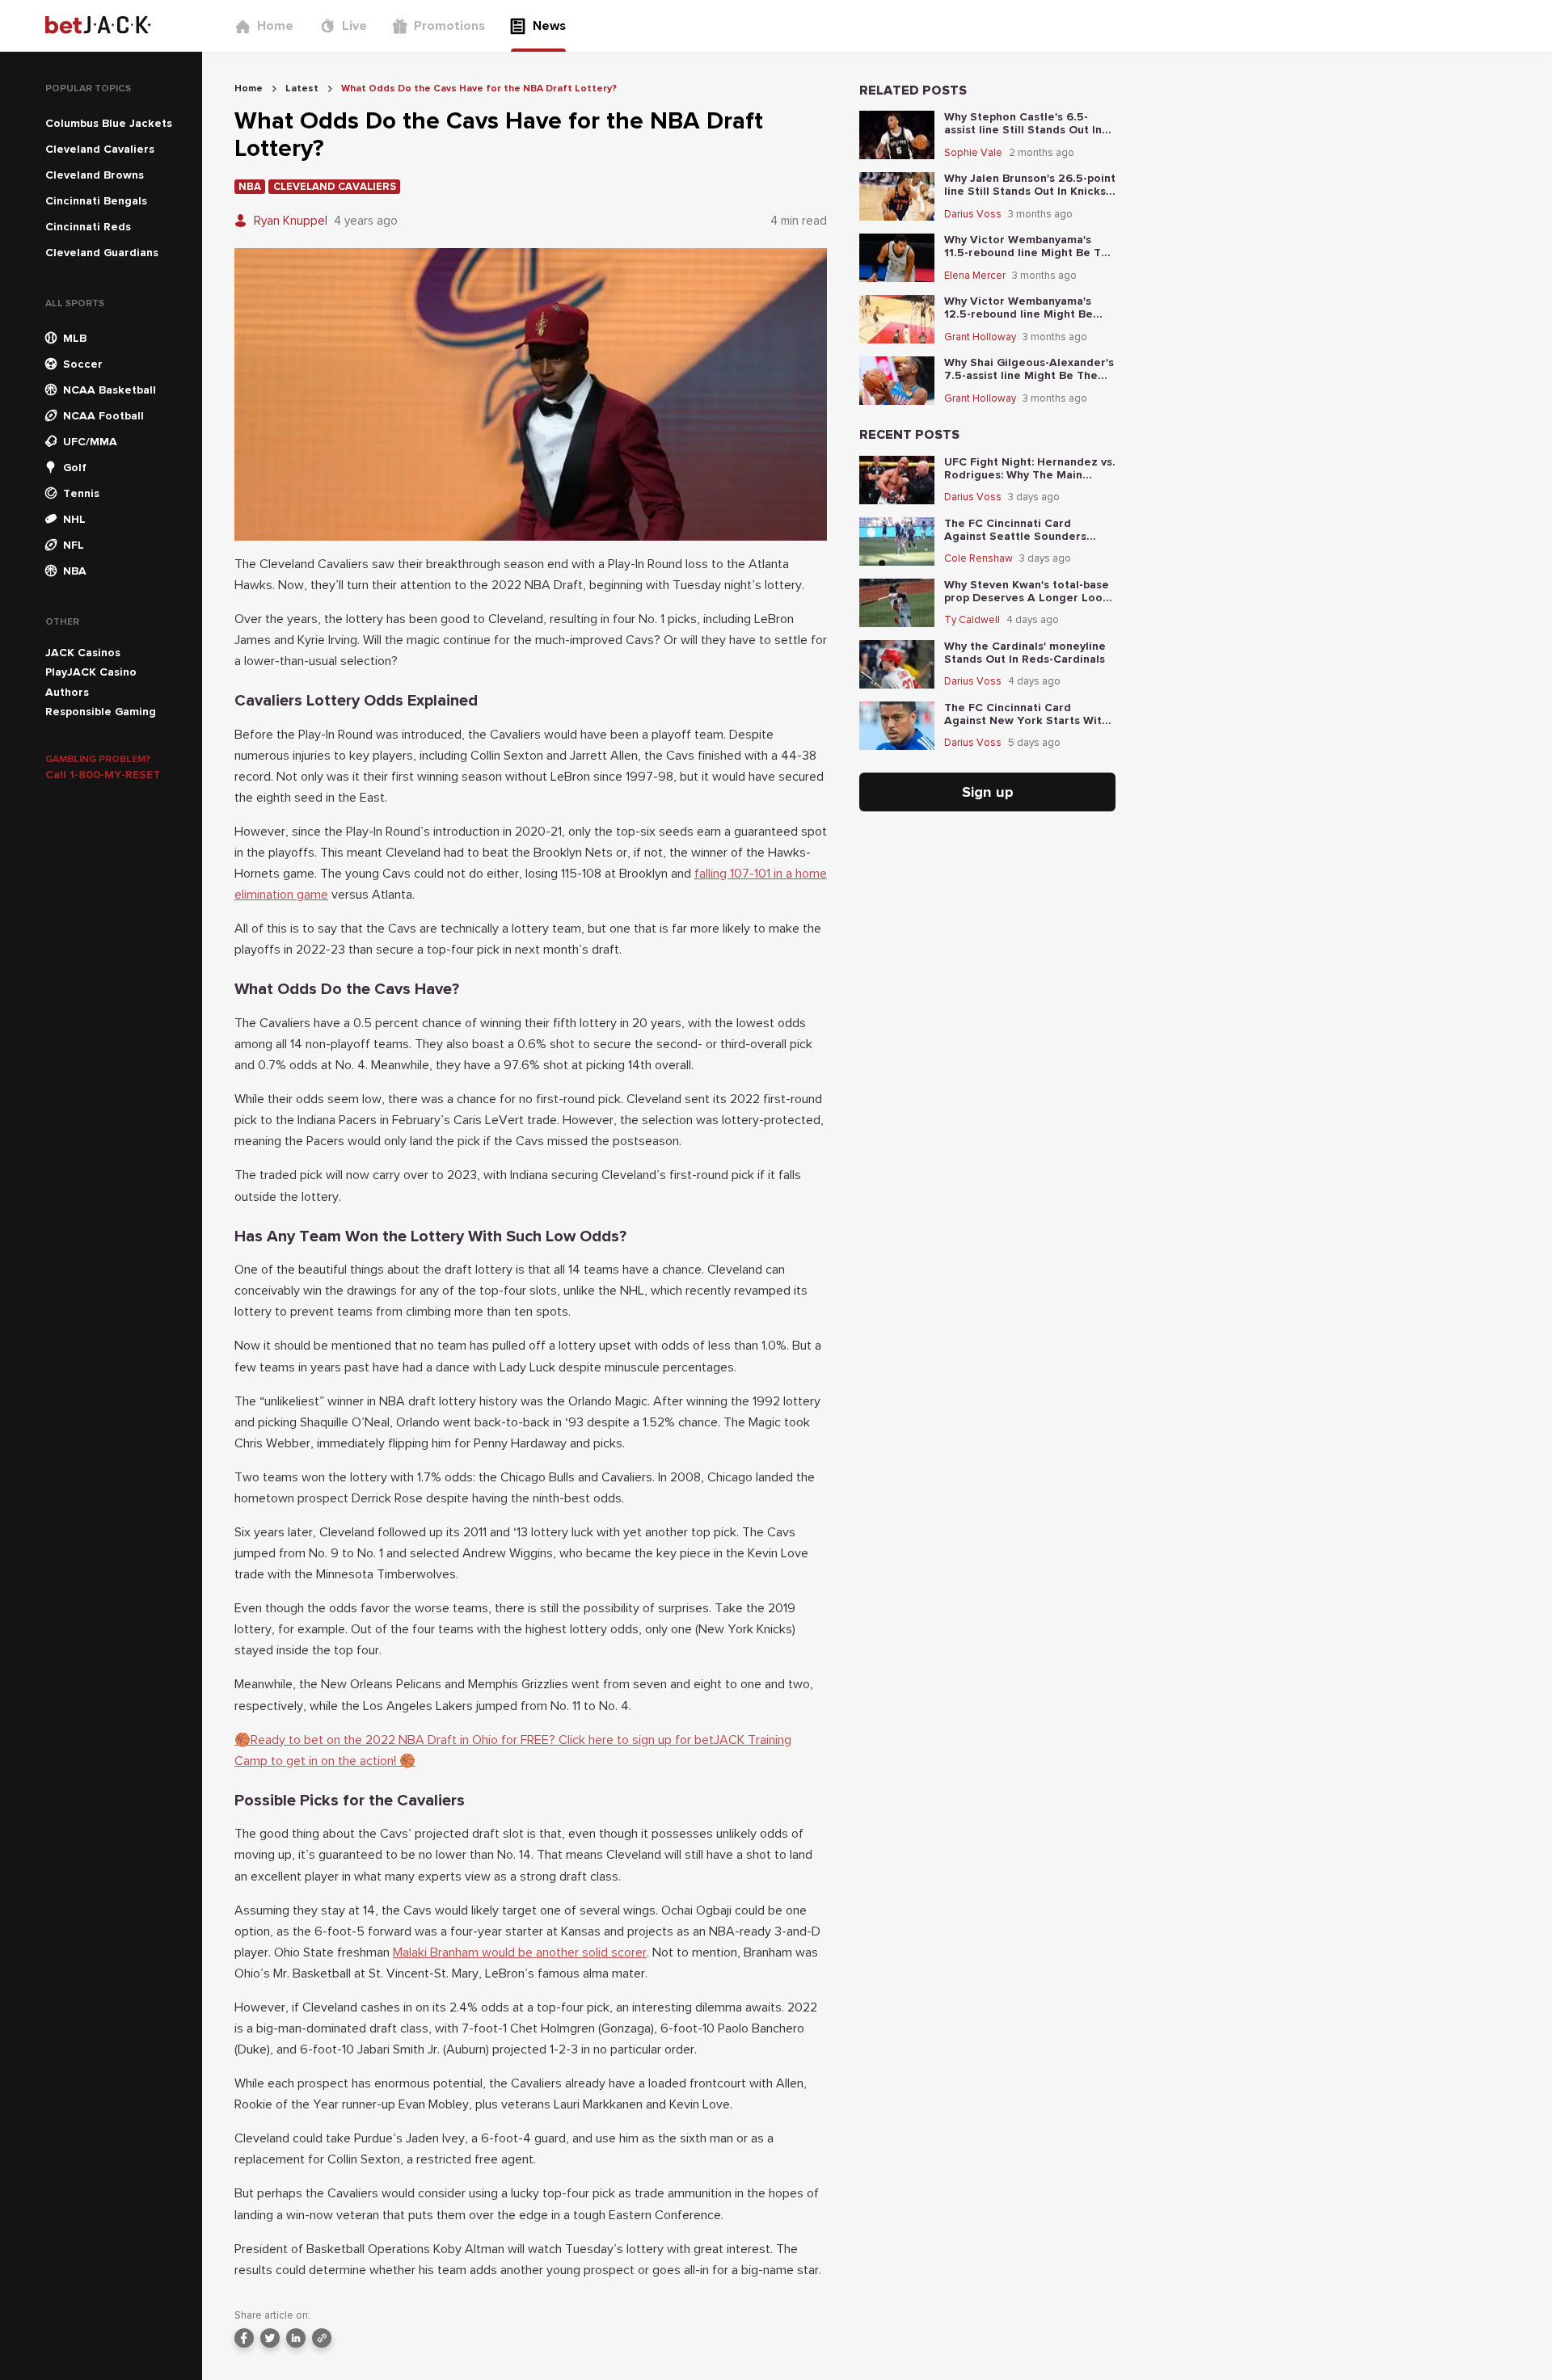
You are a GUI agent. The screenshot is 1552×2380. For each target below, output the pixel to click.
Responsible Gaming (101, 712)
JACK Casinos (83, 653)
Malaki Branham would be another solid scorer (520, 1952)
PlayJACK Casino (91, 672)
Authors (67, 692)
